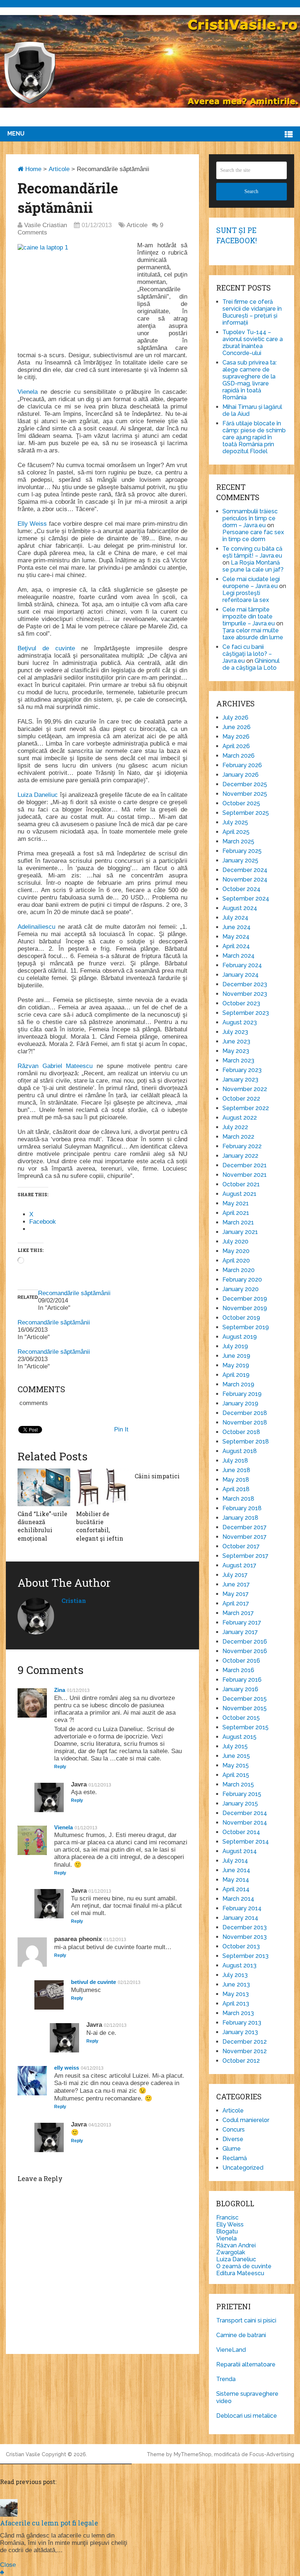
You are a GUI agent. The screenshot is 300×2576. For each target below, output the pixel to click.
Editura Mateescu (240, 2273)
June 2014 (236, 1870)
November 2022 (245, 1089)
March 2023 (238, 1060)
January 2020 (241, 1289)
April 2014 (236, 1889)
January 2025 (240, 860)
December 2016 (245, 1642)
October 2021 (241, 1184)
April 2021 (236, 1213)
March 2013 (238, 2013)
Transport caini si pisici (246, 2320)
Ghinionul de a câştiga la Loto (251, 664)
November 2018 (245, 1422)
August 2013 (239, 1965)
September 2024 (246, 899)
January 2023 (240, 1080)
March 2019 (238, 1384)
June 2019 (236, 1356)
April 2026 (236, 746)
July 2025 (235, 822)
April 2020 (236, 1261)
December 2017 (245, 1527)
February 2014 (242, 1908)
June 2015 (236, 1756)
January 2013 (240, 2032)
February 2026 (242, 765)
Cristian (74, 1601)
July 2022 (235, 1127)
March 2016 (238, 1670)
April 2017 (236, 1603)
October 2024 (241, 889)
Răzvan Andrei (236, 2245)
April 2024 (236, 946)
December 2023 (245, 984)
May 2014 (236, 1880)
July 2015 (235, 1746)
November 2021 (245, 1175)
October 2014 (241, 1832)
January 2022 (240, 1156)
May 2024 (236, 937)
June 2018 (236, 1470)
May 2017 (236, 1594)
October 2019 (241, 1318)
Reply (60, 1767)
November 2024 (245, 879)
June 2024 (237, 927)
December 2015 (245, 1699)
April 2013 (236, 2004)
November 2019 (245, 1308)
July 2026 (235, 718)
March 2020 (239, 1270)
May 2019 (236, 1365)
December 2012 (245, 2042)
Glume (232, 2149)
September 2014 (246, 1842)
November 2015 (245, 1708)
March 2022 (238, 1137)
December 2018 (245, 1413)
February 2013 (242, 2023)
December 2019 (245, 1299)
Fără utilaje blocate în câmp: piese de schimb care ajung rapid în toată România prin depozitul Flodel (254, 437)
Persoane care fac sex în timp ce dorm (253, 536)
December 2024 (245, 870)
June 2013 (236, 1984)
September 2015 (245, 1727)
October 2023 (241, 1003)
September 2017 (245, 1556)
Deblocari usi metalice (247, 2416)
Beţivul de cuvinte (46, 648)
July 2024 (235, 918)
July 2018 (235, 1461)
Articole (59, 169)
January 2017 (240, 1632)
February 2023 (242, 1070)
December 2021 (245, 1165)
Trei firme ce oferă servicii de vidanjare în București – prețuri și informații (252, 312)
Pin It (121, 1429)
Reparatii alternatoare (246, 2364)
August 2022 (240, 1118)
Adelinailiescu (36, 927)
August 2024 (240, 908)
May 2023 (236, 1051)
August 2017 (239, 1565)
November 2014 (245, 1823)
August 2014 (240, 1851)
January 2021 (240, 1232)
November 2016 (245, 1651)
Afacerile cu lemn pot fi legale (49, 2523)
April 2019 (236, 1375)
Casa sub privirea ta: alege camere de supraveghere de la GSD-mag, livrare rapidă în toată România (250, 380)
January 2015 (240, 1803)
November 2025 (245, 794)
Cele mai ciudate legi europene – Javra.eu (251, 583)
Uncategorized (243, 2168)
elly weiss (67, 2068)
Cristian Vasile (23, 2454)
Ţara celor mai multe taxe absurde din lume (253, 634)
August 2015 (239, 1737)
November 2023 (245, 994)
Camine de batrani (241, 2335)
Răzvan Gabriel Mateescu (55, 1066)
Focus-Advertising (272, 2454)
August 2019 (240, 1337)
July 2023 (235, 1032)
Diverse (233, 2139)
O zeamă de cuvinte (244, 2266)
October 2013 (241, 1946)
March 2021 (238, 1222)
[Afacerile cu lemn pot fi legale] (9, 2515)
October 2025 (241, 803)
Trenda (226, 2379)
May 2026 (236, 737)
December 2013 (245, 1927)
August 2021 (239, 1194)
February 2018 (242, 1508)
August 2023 (240, 1022)
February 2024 (242, 965)
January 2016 (240, 1689)
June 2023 (236, 1041)
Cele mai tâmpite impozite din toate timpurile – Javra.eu (249, 616)
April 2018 (236, 1489)
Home (32, 169)
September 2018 (246, 1442)
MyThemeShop (193, 2454)
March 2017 (238, 1613)
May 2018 (236, 1480)
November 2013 (245, 1937)
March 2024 (239, 956)
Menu (16, 134)
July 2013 (235, 1975)
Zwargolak (231, 2252)
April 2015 (236, 1775)
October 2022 (241, 1099)
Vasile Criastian (46, 225)
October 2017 (241, 1546)
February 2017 (242, 1623)
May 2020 (236, 1251)
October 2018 (241, 1432)
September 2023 (246, 1013)
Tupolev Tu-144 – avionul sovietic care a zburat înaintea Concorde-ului (253, 343)
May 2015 (236, 1765)
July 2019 (235, 1346)
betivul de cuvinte (93, 1982)
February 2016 (242, 1680)
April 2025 (236, 832)
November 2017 (245, 1537)
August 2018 (240, 1451)
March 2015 (238, 1784)
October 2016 (241, 1661)
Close (8, 2565)
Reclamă (235, 2158)
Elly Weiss (32, 524)
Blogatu (227, 2231)
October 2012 (241, 2061)
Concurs (234, 2130)
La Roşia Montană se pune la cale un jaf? (253, 566)
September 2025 (246, 813)
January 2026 (241, 775)
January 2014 (240, 1918)
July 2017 (235, 1575)
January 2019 (240, 1403)
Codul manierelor (246, 2120)
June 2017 (236, 1584)
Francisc (227, 2217)
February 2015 (242, 1794)
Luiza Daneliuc (38, 795)
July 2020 (235, 1241)
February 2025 (242, 851)
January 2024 (241, 975)
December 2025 (245, 784)
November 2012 (245, 2051)
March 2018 (238, 1499)
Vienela (28, 392)
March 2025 (238, 841)
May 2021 (236, 1203)
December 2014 (245, 1813)
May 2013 (236, 1994)
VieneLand (231, 2350)
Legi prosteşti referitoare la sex (246, 596)
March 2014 (238, 1899)
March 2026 (239, 756)
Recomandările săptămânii (74, 1293)
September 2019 (246, 1327)
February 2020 (242, 1280)
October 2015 (241, 1718)
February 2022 (242, 1146)
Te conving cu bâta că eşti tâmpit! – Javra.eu (252, 552)
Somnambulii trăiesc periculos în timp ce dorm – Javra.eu (250, 518)
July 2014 (235, 1861)
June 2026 (237, 727)
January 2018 (240, 1518)
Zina (60, 1690)
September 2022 (246, 1108)
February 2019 (242, 1394)
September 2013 (245, 1956)
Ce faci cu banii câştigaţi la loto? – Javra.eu (247, 654)
